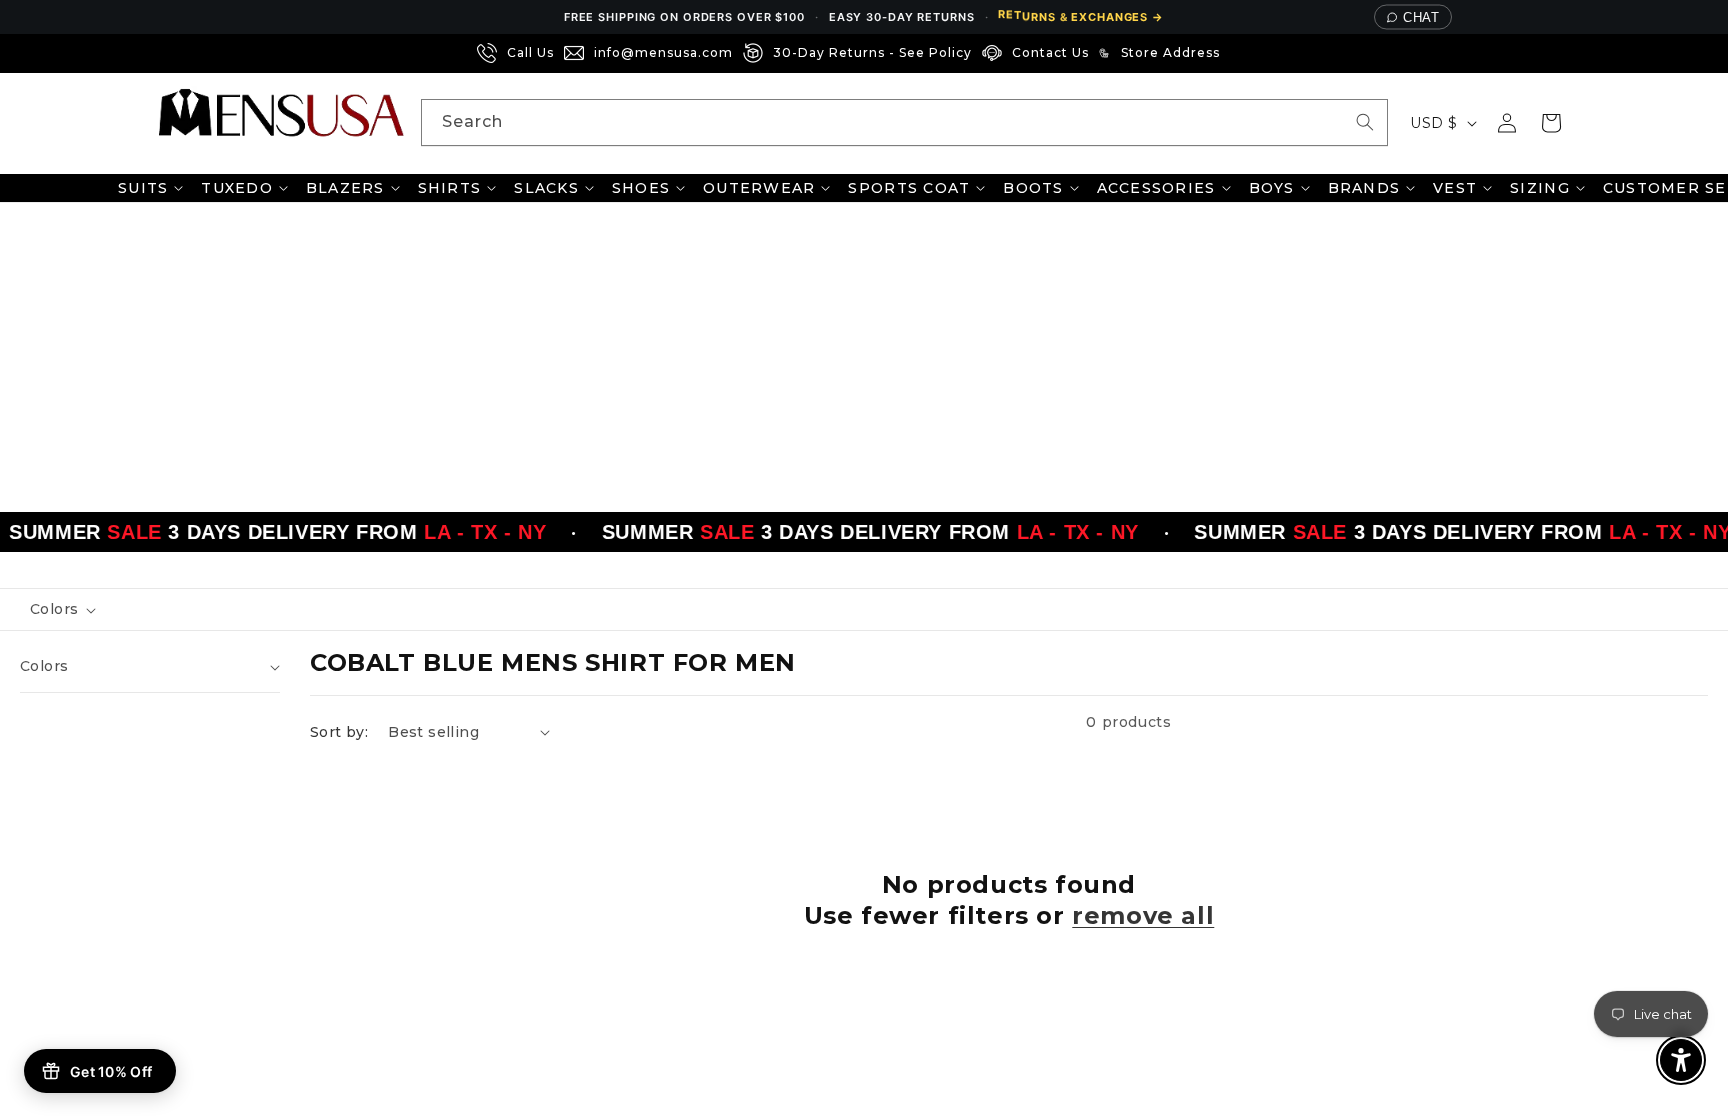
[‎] (1236, 53)
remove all (1143, 915)
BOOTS (1033, 188)
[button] (1551, 123)
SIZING (1540, 188)
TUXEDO (237, 188)
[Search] (1365, 122)
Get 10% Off (111, 1071)
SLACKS (546, 188)
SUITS (143, 188)
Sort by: (339, 732)
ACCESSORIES (1156, 188)
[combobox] (904, 122)
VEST (1455, 188)
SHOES (641, 188)
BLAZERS (345, 188)
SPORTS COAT (909, 188)
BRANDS (1364, 188)
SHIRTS (450, 188)
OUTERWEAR (759, 188)
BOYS (1272, 188)
